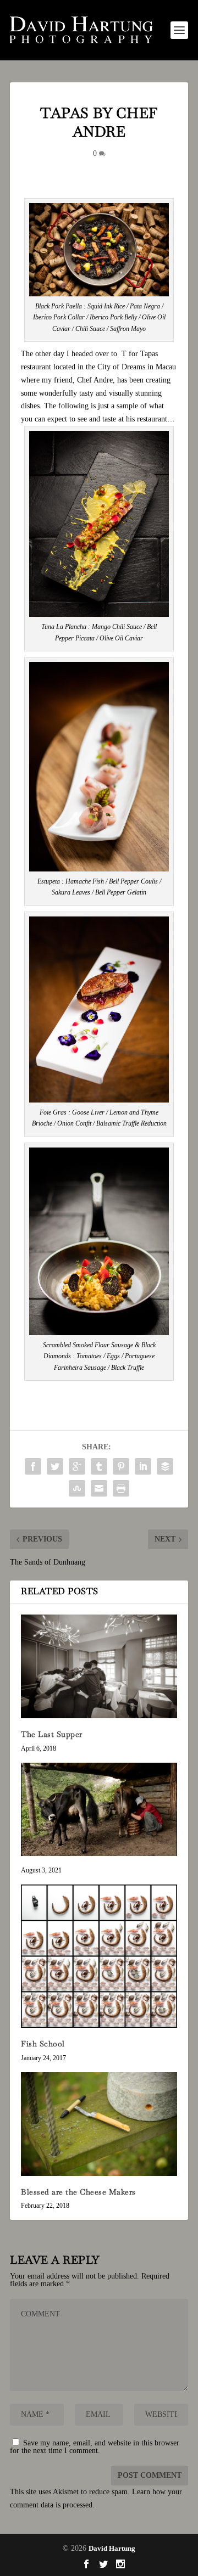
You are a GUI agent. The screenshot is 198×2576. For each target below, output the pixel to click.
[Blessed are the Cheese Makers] (99, 2124)
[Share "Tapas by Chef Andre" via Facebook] (33, 1466)
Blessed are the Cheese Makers (78, 2192)
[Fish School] (99, 1956)
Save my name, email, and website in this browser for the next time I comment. (95, 2447)
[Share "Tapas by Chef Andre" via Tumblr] (99, 1466)
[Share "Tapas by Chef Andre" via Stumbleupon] (77, 1488)
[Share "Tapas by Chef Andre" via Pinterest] (121, 1466)
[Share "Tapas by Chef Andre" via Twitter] (55, 1466)
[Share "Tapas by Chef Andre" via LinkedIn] (143, 1466)
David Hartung (112, 2548)
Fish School (43, 2044)
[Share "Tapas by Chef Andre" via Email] (99, 1488)
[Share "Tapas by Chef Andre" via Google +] (77, 1466)
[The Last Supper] (99, 1666)
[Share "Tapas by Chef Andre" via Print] (121, 1488)
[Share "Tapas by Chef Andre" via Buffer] (165, 1466)
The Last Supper (52, 1734)
